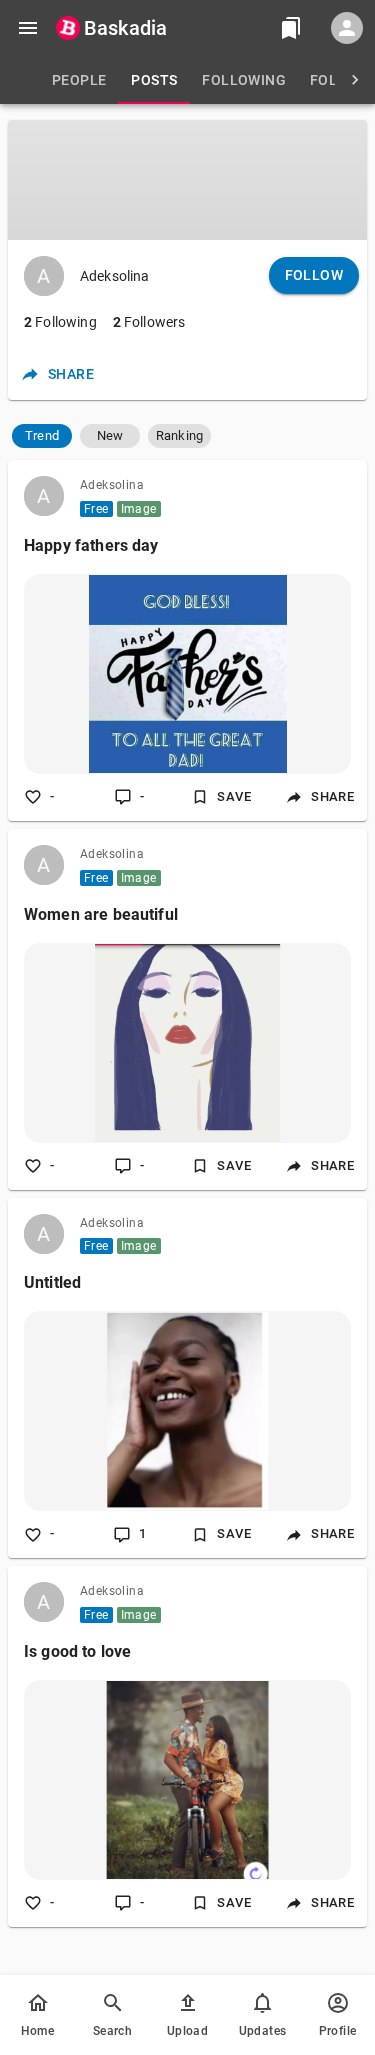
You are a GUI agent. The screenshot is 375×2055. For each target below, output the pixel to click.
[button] (42, 436)
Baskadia (125, 28)
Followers (149, 322)
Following (60, 322)
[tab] (79, 80)
